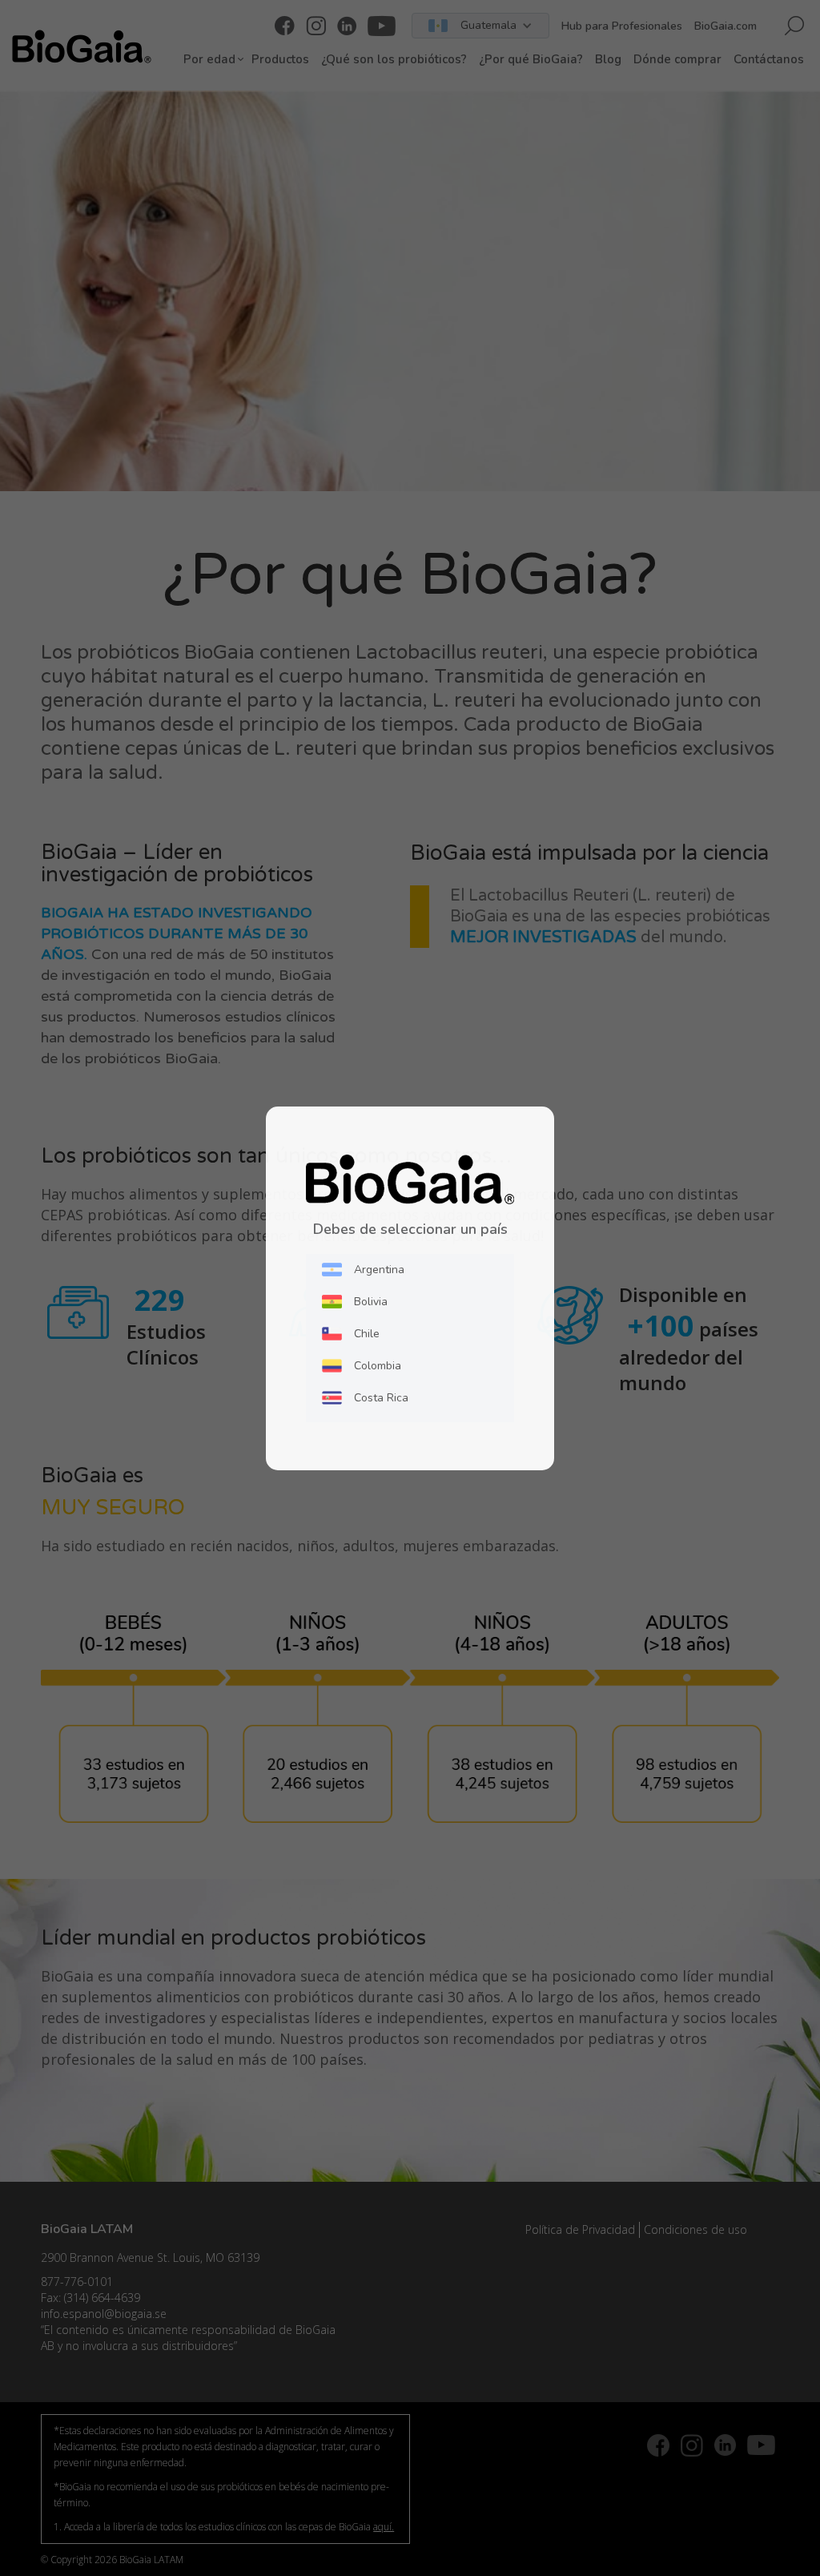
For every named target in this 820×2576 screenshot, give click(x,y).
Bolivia (371, 1302)
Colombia (378, 1366)
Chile (367, 1334)
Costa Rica (381, 1398)
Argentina (379, 1270)
